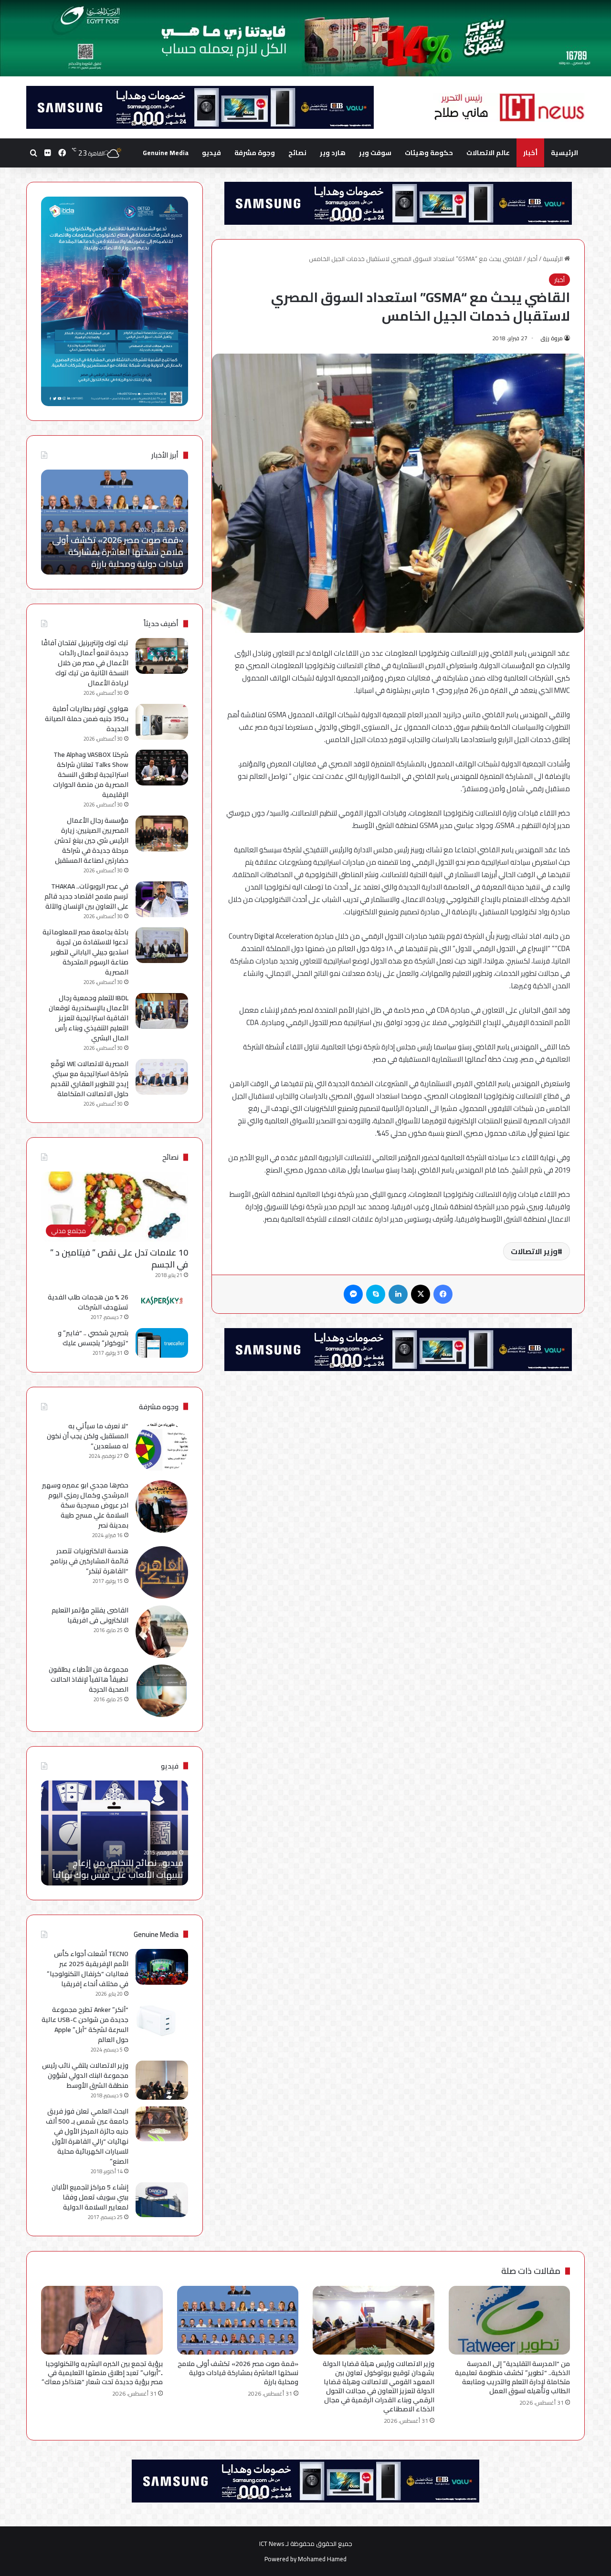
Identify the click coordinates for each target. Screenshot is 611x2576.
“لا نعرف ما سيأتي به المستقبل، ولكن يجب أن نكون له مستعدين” (88, 1436)
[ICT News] (509, 107)
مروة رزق (552, 338)
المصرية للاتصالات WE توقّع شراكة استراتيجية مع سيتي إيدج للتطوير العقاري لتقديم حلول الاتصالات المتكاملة (90, 1079)
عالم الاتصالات (488, 153)
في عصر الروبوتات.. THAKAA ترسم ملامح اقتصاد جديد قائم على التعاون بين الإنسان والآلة (86, 896)
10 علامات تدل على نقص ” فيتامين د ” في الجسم (119, 1258)
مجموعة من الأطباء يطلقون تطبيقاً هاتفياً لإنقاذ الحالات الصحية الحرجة (89, 1679)
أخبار (530, 153)
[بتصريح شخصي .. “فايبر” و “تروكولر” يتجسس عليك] (162, 1343)
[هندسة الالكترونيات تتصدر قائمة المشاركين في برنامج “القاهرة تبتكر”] (162, 1572)
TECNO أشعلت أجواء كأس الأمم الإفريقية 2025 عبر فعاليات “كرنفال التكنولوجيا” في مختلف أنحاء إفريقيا (88, 1969)
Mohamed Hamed (322, 2559)
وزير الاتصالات (534, 1251)
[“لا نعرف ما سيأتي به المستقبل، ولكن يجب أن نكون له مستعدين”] (162, 1447)
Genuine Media (166, 153)
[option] (115, 522)
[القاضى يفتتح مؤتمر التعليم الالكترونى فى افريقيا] (162, 1632)
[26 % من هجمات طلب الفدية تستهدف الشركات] (162, 1301)
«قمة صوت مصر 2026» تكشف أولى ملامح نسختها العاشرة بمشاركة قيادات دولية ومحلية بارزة (238, 2373)
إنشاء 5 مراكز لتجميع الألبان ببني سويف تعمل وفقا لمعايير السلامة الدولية (90, 2197)
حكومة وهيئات (429, 153)
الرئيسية (564, 153)
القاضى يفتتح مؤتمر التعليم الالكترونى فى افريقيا (90, 1615)
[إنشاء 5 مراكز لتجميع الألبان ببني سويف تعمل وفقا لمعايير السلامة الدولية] (162, 2200)
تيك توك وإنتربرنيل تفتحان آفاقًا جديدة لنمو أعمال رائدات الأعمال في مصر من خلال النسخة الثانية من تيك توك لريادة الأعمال (85, 663)
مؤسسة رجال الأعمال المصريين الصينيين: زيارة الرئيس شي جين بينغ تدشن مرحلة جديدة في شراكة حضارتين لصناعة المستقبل (91, 840)
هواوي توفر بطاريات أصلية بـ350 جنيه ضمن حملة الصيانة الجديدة (87, 719)
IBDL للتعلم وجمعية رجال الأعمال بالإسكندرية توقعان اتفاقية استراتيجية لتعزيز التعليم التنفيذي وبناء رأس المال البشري (89, 1018)
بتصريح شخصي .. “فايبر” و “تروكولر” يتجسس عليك (93, 1338)
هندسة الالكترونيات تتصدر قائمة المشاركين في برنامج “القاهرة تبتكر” (89, 1561)
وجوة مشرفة (255, 153)
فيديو (211, 153)
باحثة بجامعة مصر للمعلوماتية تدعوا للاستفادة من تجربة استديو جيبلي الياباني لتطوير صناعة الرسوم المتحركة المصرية (85, 952)
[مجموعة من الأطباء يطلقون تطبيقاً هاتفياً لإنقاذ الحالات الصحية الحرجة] (162, 1691)
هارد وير (333, 153)
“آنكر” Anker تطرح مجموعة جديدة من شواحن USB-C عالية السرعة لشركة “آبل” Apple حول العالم (85, 2025)
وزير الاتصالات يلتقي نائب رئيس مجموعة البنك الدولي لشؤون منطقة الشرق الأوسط (85, 2075)
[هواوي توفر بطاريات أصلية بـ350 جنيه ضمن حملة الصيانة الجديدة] (162, 722)
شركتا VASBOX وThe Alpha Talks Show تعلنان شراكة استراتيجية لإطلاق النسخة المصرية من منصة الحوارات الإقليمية (91, 775)
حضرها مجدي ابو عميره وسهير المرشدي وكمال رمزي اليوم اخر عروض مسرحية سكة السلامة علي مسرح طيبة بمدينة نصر (85, 1505)
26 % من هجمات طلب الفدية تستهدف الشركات (88, 1302)
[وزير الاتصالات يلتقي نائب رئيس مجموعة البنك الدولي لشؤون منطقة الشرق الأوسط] (162, 2080)
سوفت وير (375, 153)
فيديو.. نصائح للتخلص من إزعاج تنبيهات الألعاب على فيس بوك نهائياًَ (118, 1869)
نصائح (297, 153)
